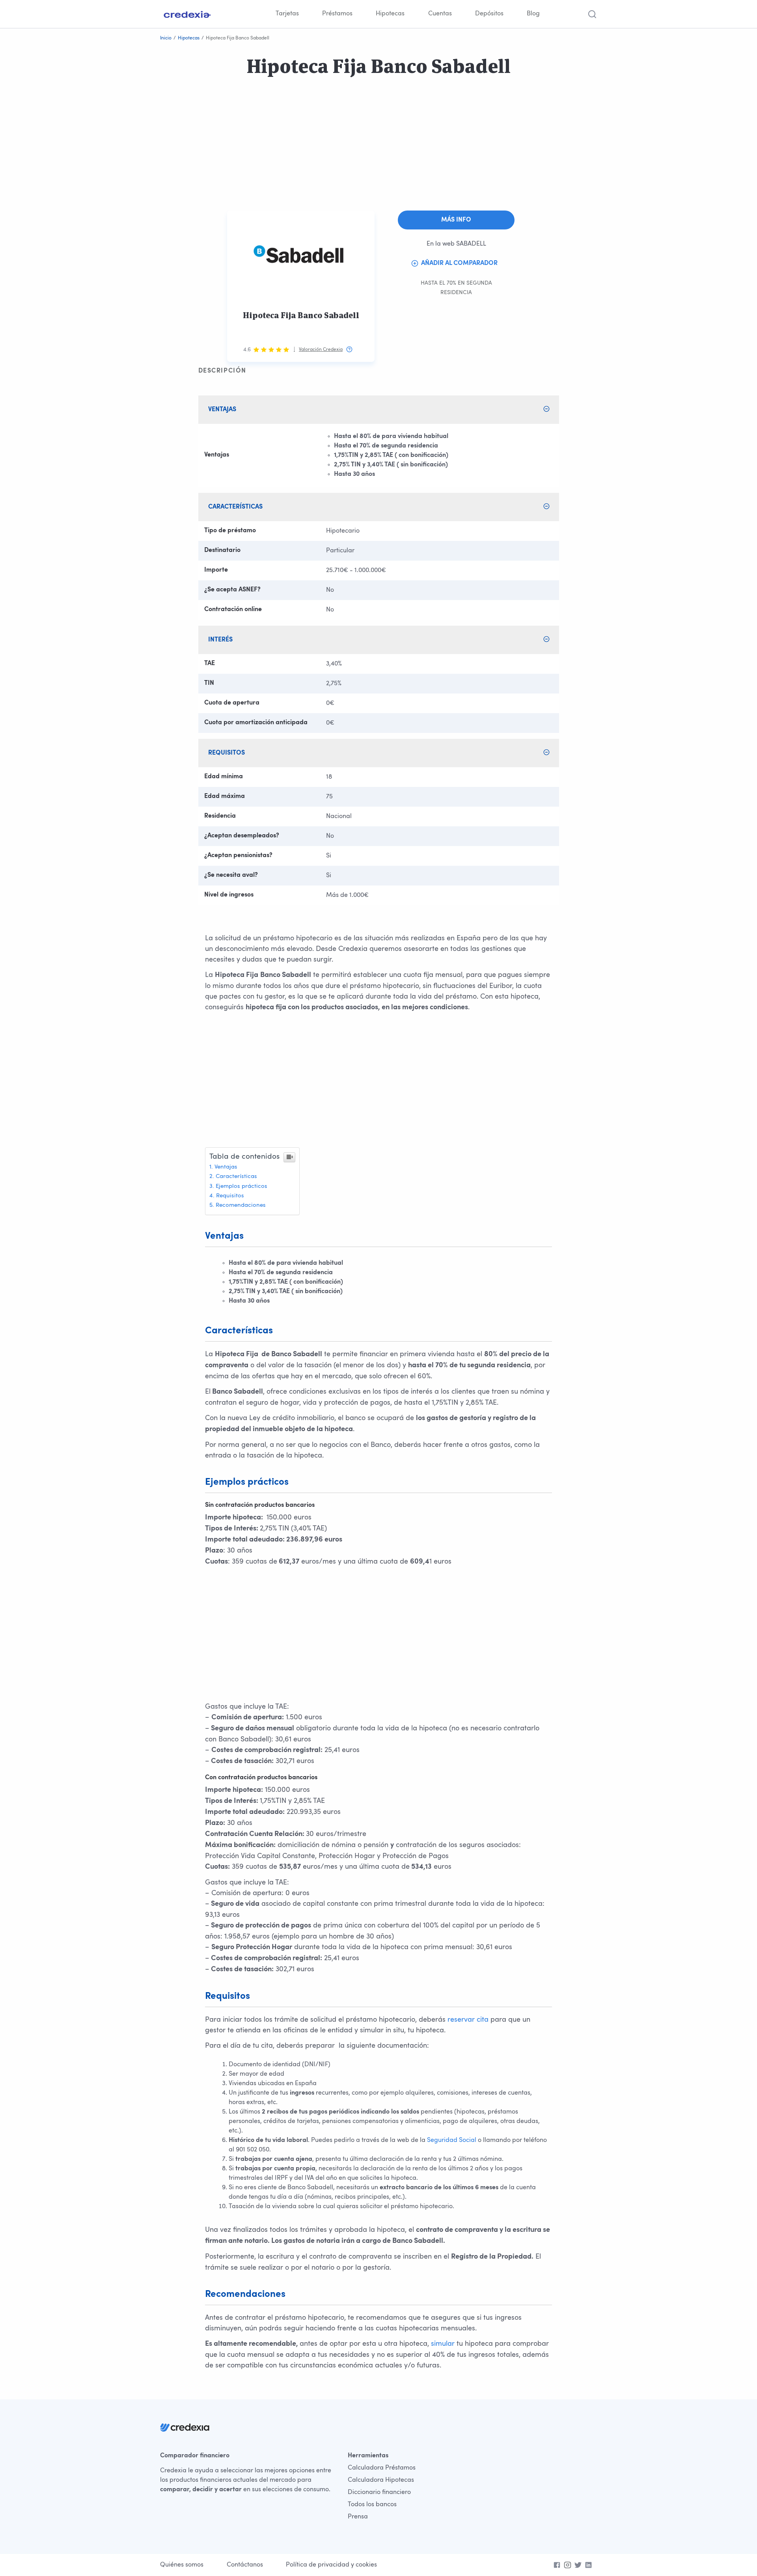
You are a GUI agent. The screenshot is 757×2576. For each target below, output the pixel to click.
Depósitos (489, 14)
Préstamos (337, 14)
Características (236, 1177)
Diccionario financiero (379, 2492)
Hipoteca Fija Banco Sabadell (301, 315)
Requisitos (230, 1196)
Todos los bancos (372, 2505)
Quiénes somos (182, 2565)
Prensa (358, 2517)
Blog (533, 14)
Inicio (166, 38)
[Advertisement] (237, 155)
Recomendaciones (241, 1205)
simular (443, 2344)
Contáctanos (245, 2565)
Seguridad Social (452, 2140)
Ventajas (226, 1167)
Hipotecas (390, 14)
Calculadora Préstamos (382, 2468)
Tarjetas (287, 14)
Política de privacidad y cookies (331, 2565)
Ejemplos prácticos (241, 1186)
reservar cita (468, 2020)
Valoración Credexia (321, 350)
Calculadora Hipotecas (381, 2480)
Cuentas (440, 14)
